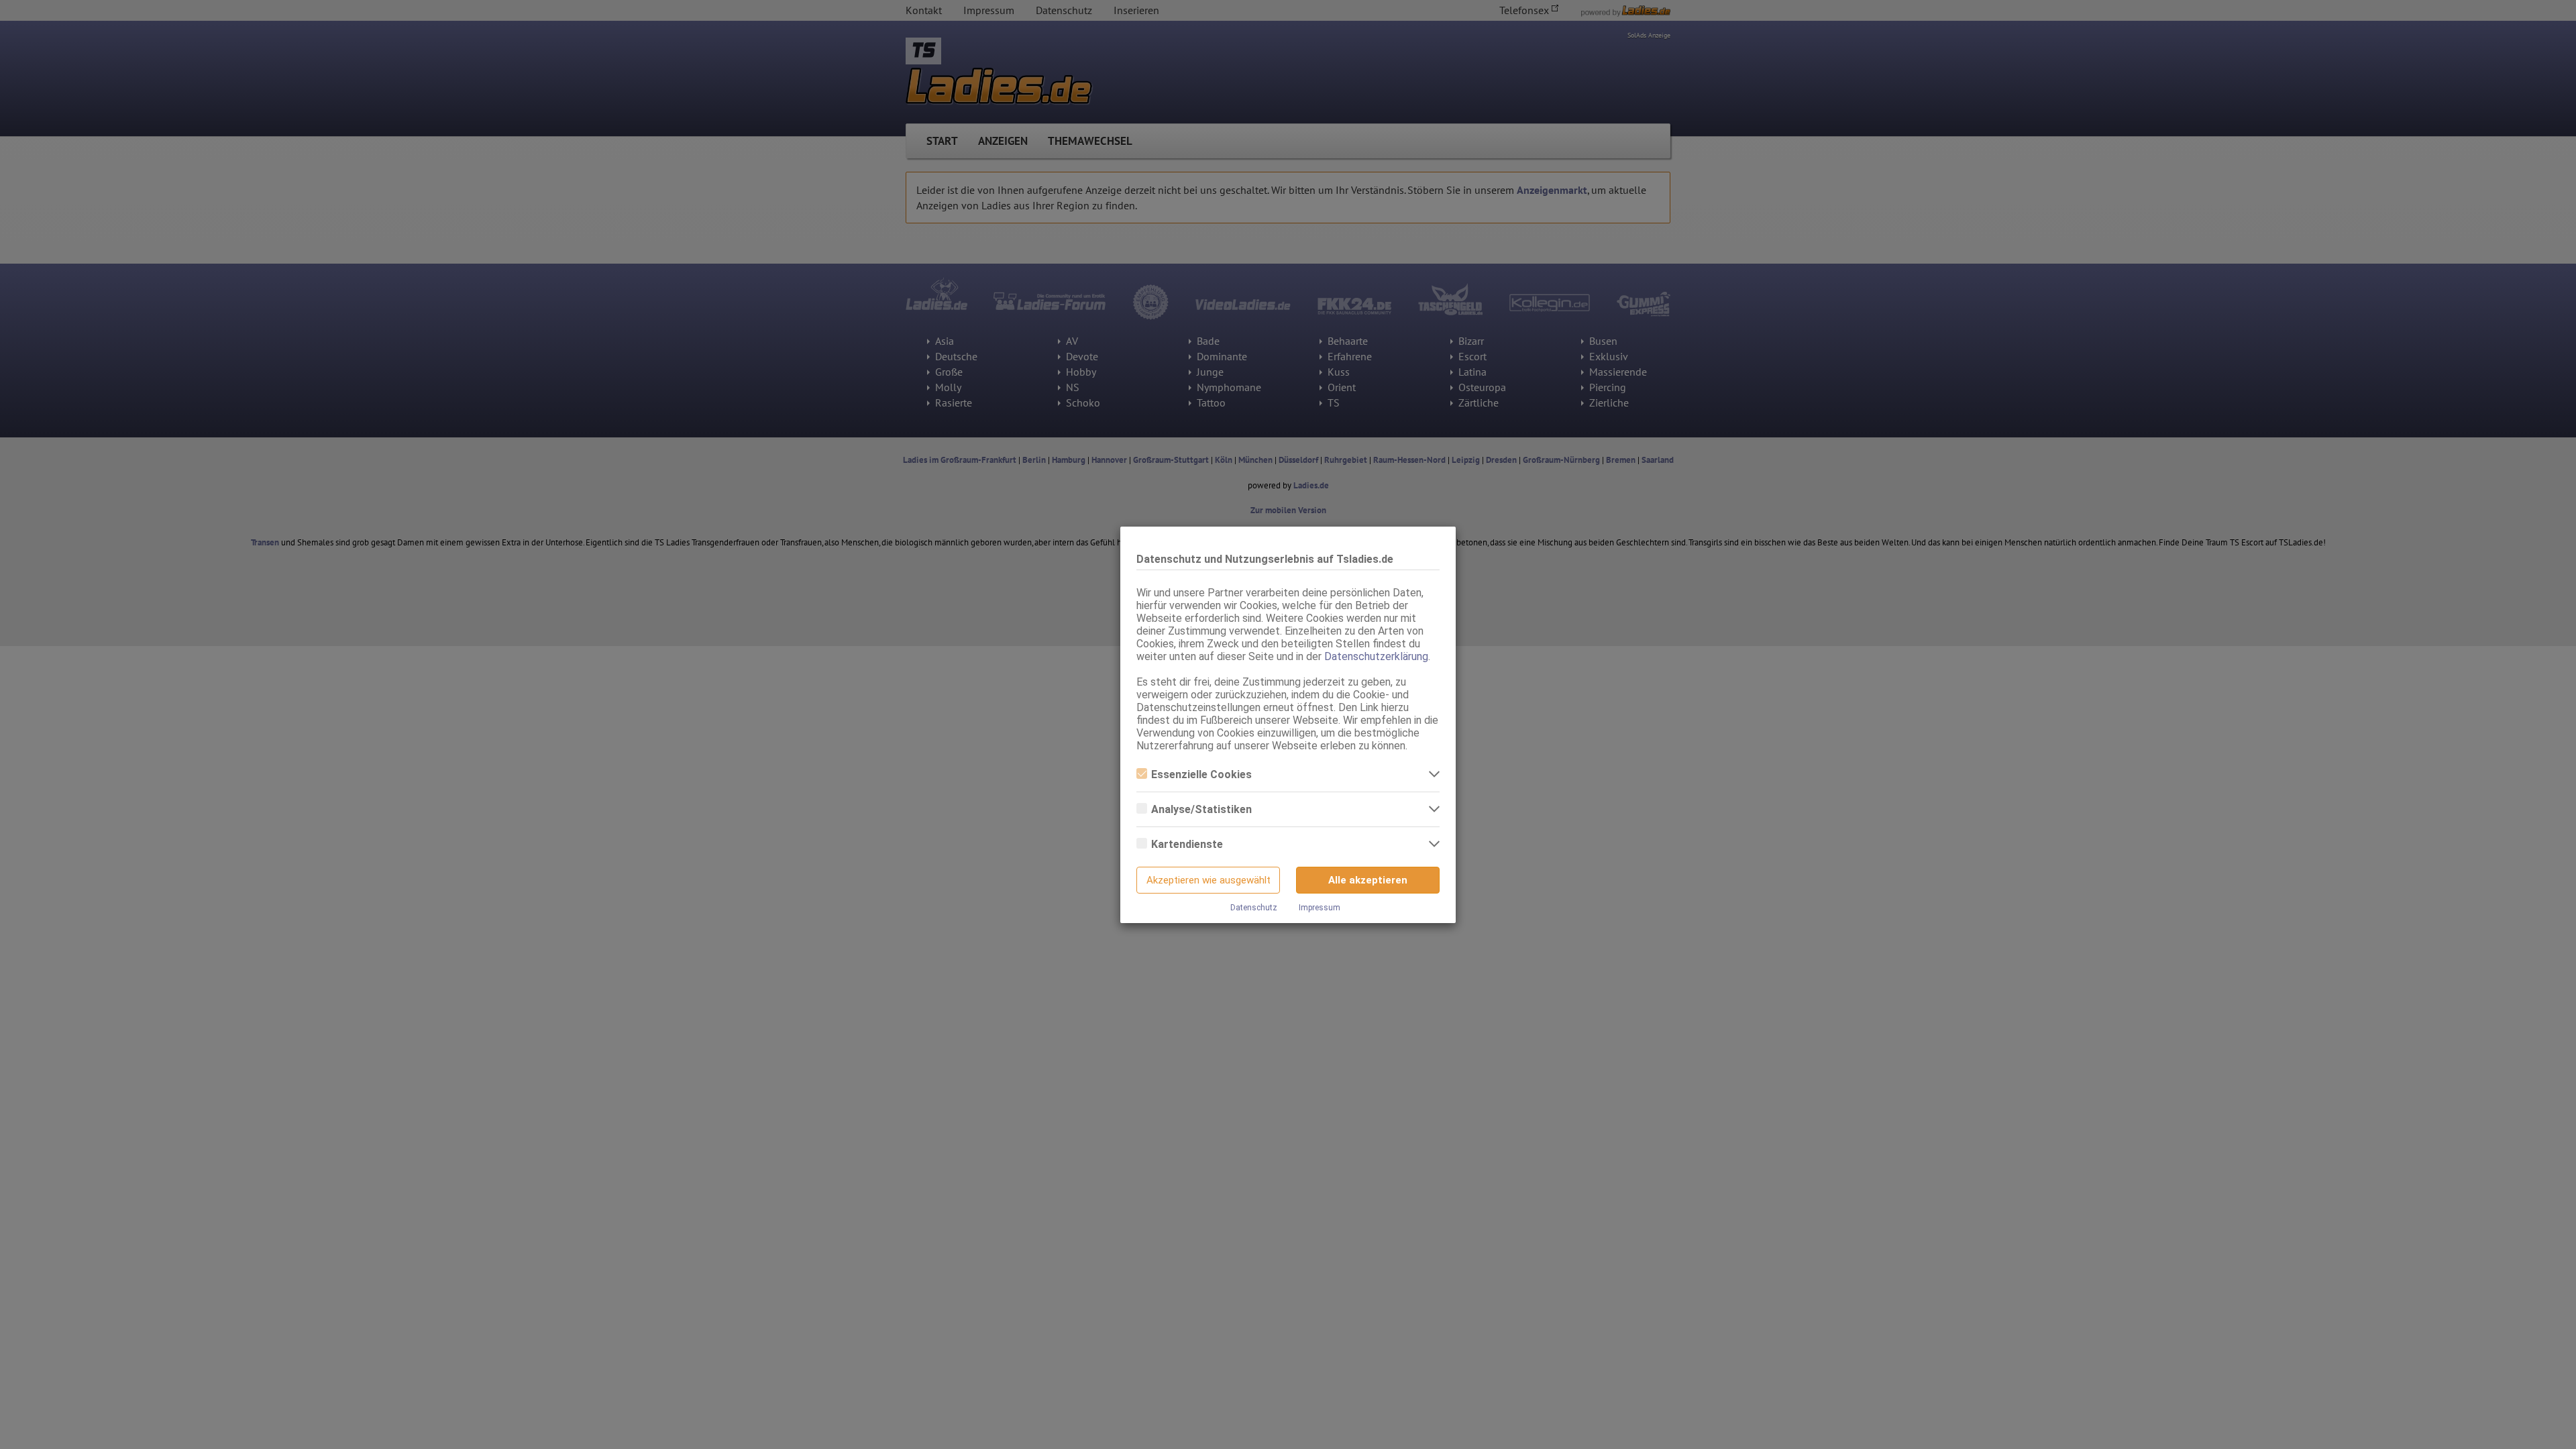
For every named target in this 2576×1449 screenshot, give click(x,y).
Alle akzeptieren (1368, 880)
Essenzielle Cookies (1201, 774)
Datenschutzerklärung (1376, 656)
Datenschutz (1254, 908)
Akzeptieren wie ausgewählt (1209, 880)
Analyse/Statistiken (1201, 809)
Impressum (1320, 908)
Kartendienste (1187, 844)
